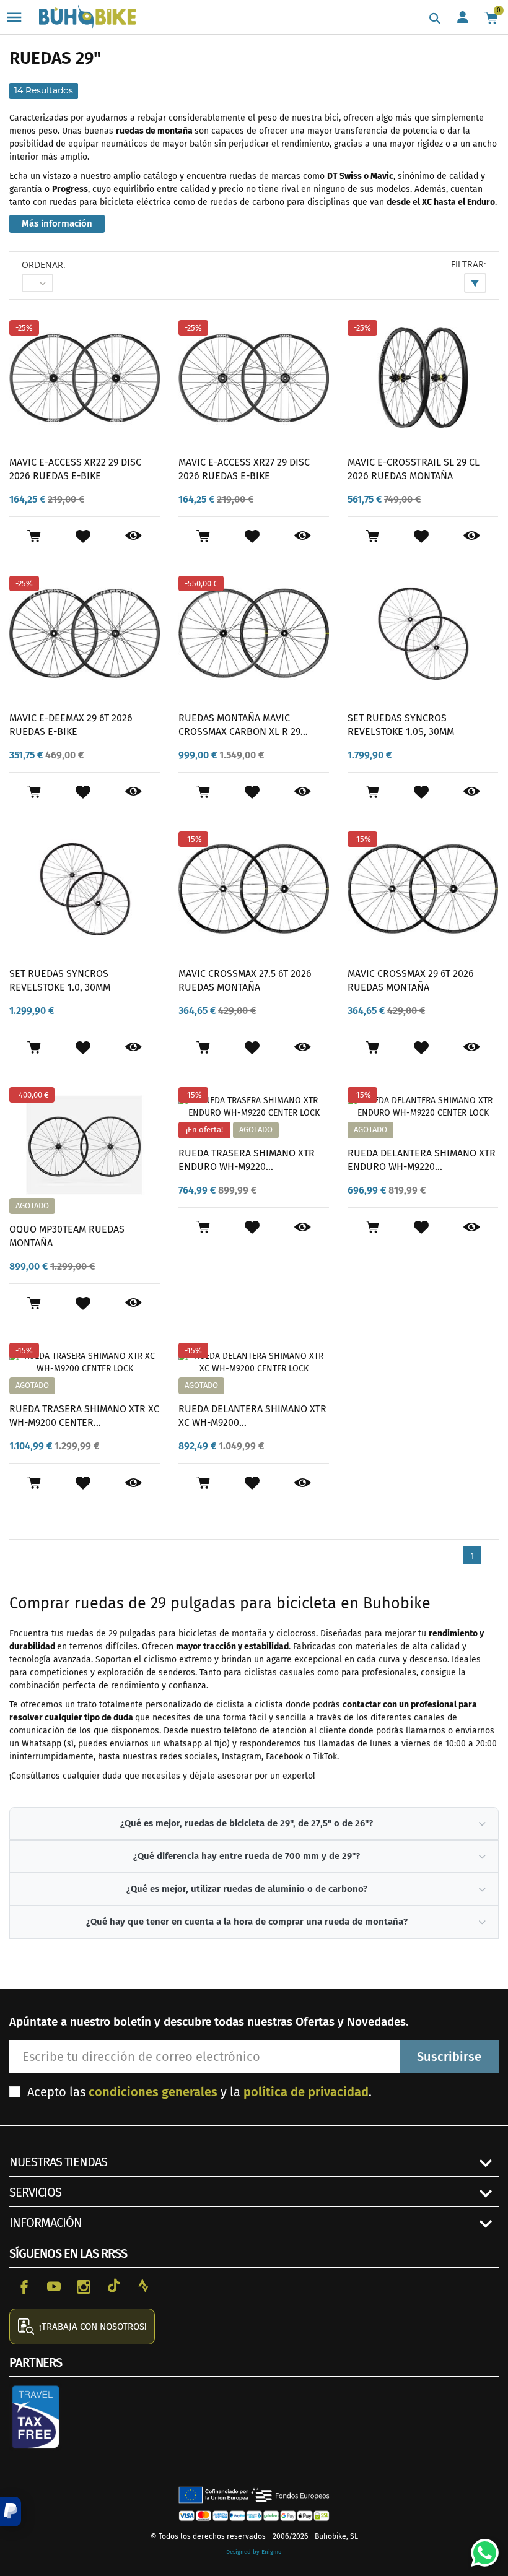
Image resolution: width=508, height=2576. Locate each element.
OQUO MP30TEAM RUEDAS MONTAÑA (67, 1236)
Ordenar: (44, 265)
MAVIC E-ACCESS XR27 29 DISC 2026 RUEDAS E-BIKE (244, 469)
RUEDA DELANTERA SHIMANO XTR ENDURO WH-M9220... (422, 1160)
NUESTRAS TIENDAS (58, 2162)
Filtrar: (469, 264)
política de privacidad (306, 2092)
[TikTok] (113, 2286)
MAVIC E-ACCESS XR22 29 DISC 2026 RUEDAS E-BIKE (75, 469)
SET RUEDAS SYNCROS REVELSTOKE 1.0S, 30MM (401, 725)
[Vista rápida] (134, 536)
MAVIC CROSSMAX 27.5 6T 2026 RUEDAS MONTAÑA (245, 980)
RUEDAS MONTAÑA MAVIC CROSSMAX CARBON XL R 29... (243, 725)
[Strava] (143, 2286)
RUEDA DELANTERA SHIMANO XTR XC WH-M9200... (252, 1416)
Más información (57, 223)
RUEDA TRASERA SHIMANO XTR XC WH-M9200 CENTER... (84, 1416)
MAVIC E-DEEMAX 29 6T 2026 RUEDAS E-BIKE (71, 725)
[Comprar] (34, 536)
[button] (11, 2512)
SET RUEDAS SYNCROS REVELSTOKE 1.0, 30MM (60, 980)
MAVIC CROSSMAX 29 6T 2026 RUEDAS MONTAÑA (411, 980)
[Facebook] (24, 2286)
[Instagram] (84, 2286)
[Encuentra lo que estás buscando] (435, 19)
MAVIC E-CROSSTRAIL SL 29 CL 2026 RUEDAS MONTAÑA (414, 469)
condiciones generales (153, 2092)
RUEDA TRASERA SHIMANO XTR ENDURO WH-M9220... (247, 1160)
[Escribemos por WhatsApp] (480, 2548)
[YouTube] (54, 2286)
